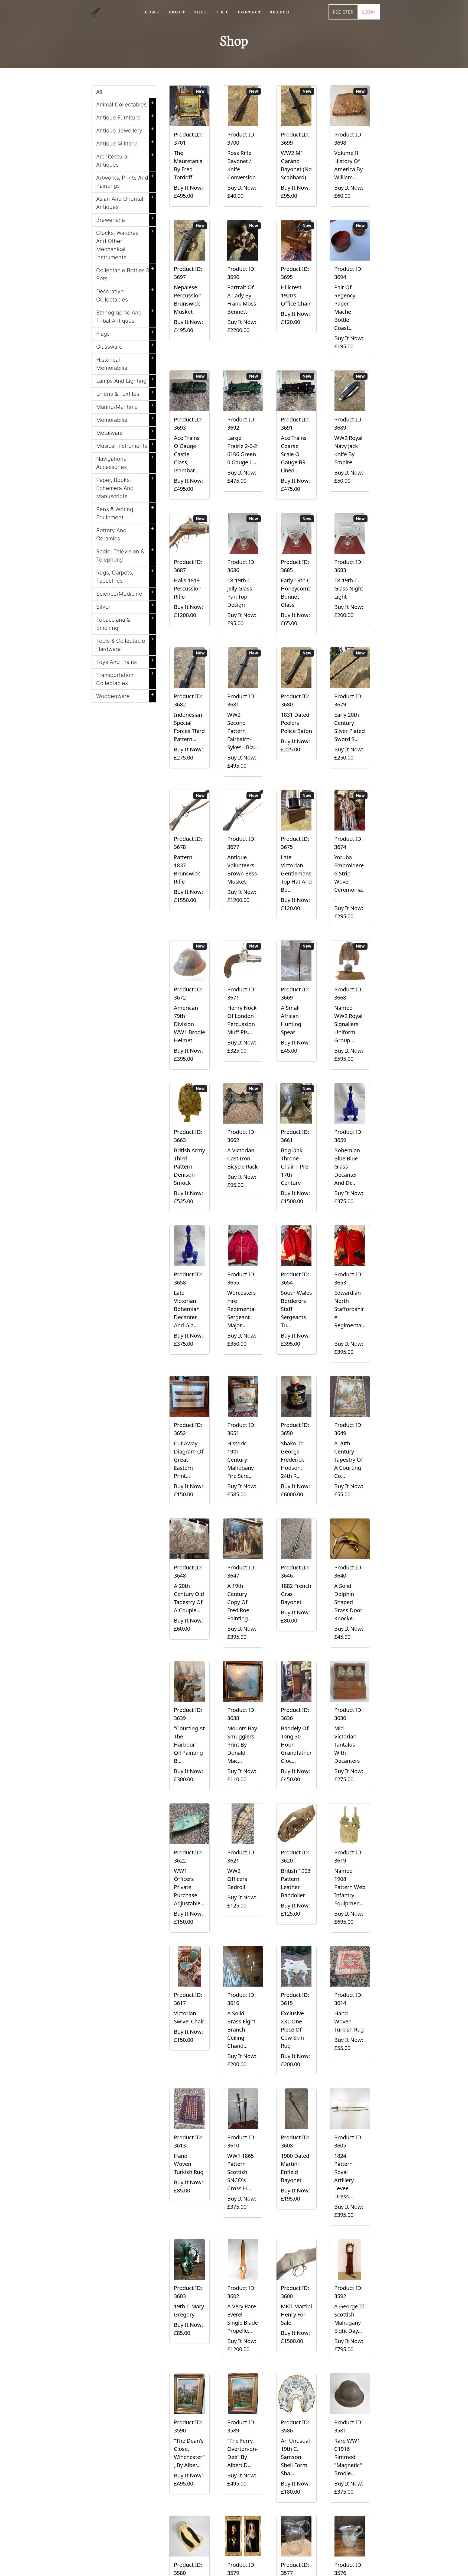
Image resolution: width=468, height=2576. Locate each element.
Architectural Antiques (125, 160)
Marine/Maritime (125, 406)
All (99, 92)
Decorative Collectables (125, 294)
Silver (125, 606)
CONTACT (250, 12)
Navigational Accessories (125, 462)
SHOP (201, 12)
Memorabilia (125, 419)
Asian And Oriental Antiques (125, 202)
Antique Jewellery (125, 129)
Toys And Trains (125, 661)
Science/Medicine (125, 593)
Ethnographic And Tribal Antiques (125, 316)
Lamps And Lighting (125, 380)
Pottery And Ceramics (125, 533)
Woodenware (125, 695)
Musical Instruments (125, 445)
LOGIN (369, 12)
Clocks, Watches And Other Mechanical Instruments (125, 244)
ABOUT (177, 12)
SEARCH (280, 12)
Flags (125, 333)
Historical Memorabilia (125, 363)
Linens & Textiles (125, 393)
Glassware (125, 346)
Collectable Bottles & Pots (125, 273)
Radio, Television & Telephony (125, 554)
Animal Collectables (125, 103)
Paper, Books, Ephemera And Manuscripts (125, 487)
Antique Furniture (125, 116)
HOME (152, 12)
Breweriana (125, 219)
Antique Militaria (125, 142)
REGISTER (343, 12)
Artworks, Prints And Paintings (125, 181)
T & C (223, 12)
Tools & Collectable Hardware (125, 644)
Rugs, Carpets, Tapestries (125, 576)
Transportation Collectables (125, 678)
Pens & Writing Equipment (125, 512)
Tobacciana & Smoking (125, 623)
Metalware (125, 432)
